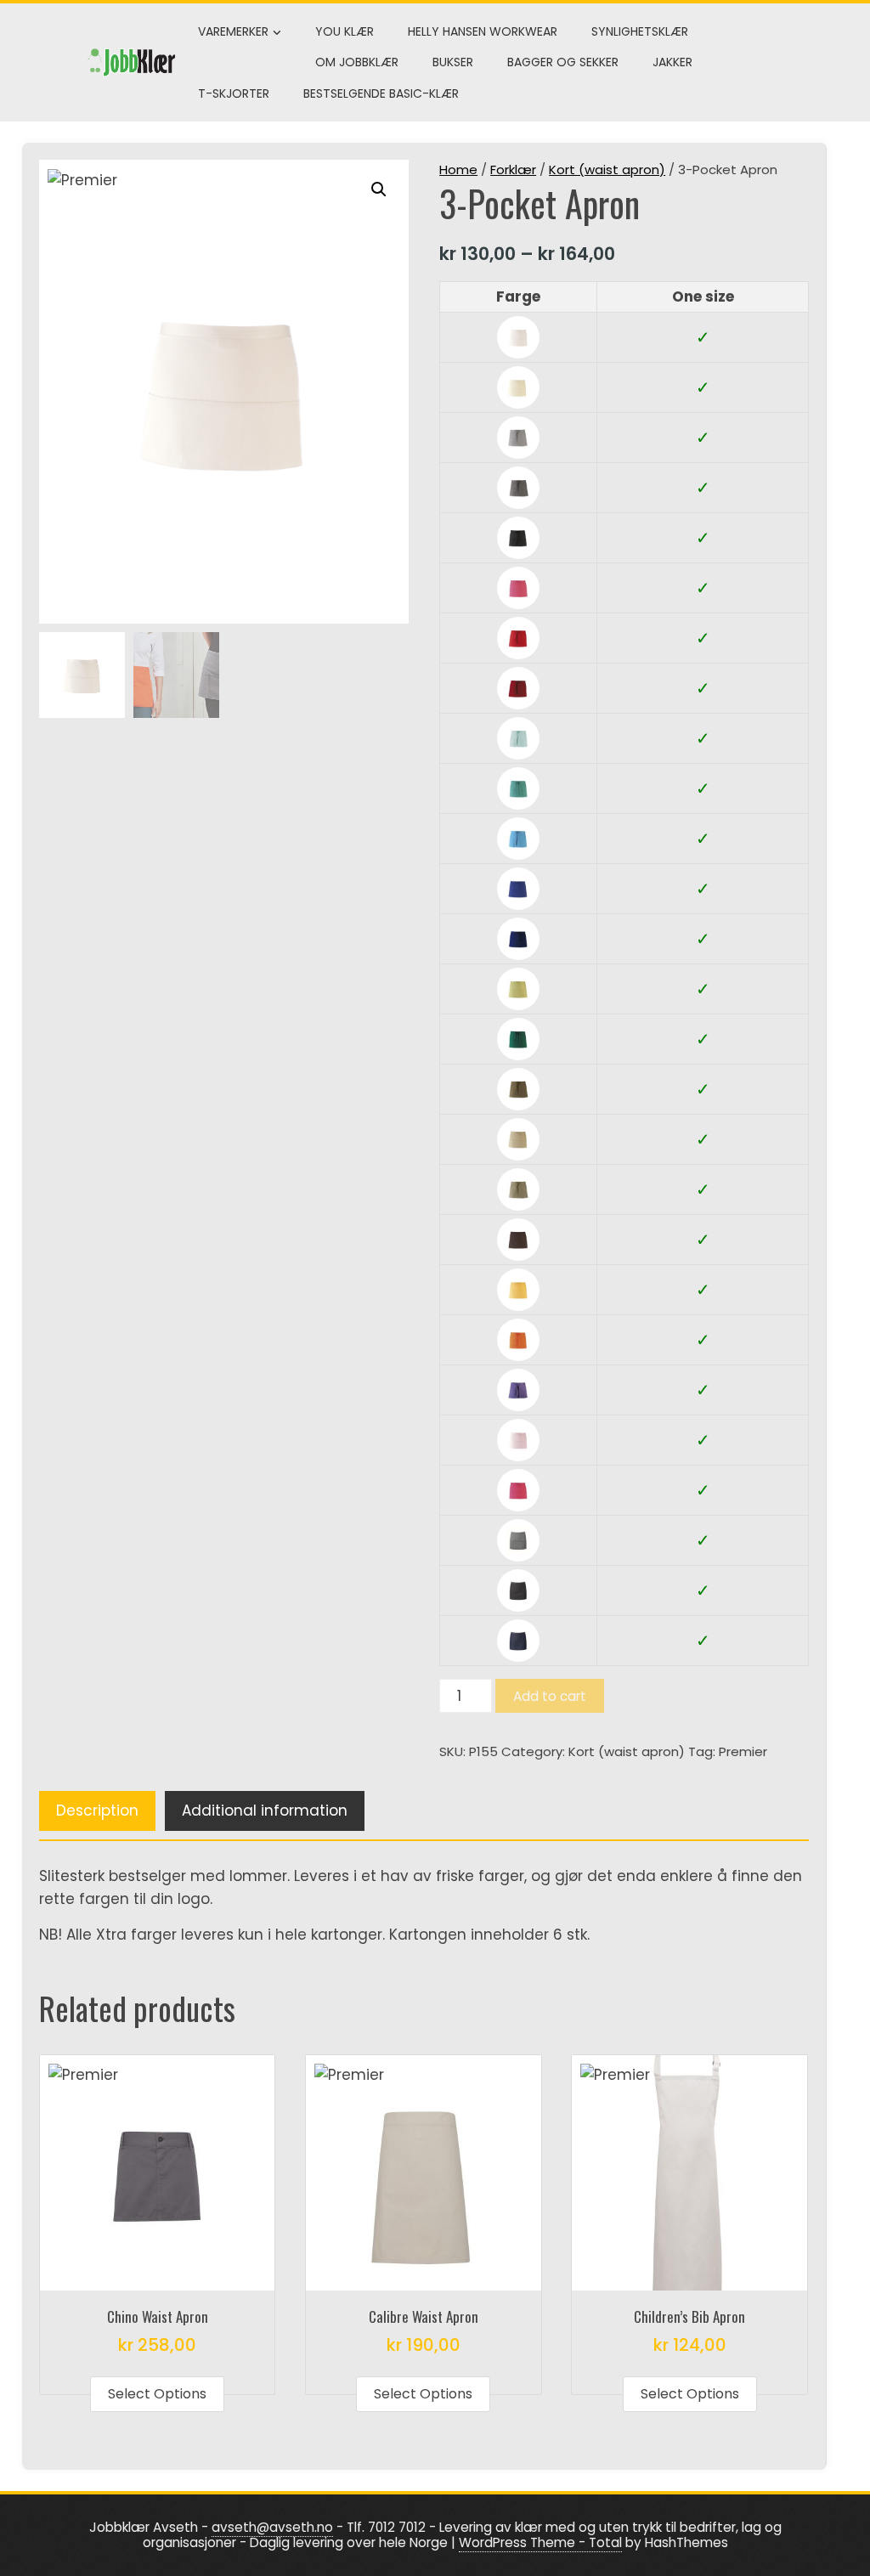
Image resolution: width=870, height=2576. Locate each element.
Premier (743, 1751)
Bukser (453, 62)
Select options (157, 2394)
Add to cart (550, 1696)
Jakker (672, 62)
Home (458, 169)
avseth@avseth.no (272, 2527)
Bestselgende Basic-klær (381, 93)
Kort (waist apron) (607, 169)
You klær (345, 31)
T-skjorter (234, 93)
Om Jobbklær (357, 62)
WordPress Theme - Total (540, 2542)
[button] (379, 189)
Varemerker (233, 31)
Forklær (513, 169)
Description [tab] (97, 1811)
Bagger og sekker (563, 62)
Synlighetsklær (640, 31)
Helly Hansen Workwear (483, 31)
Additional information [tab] (265, 1811)
